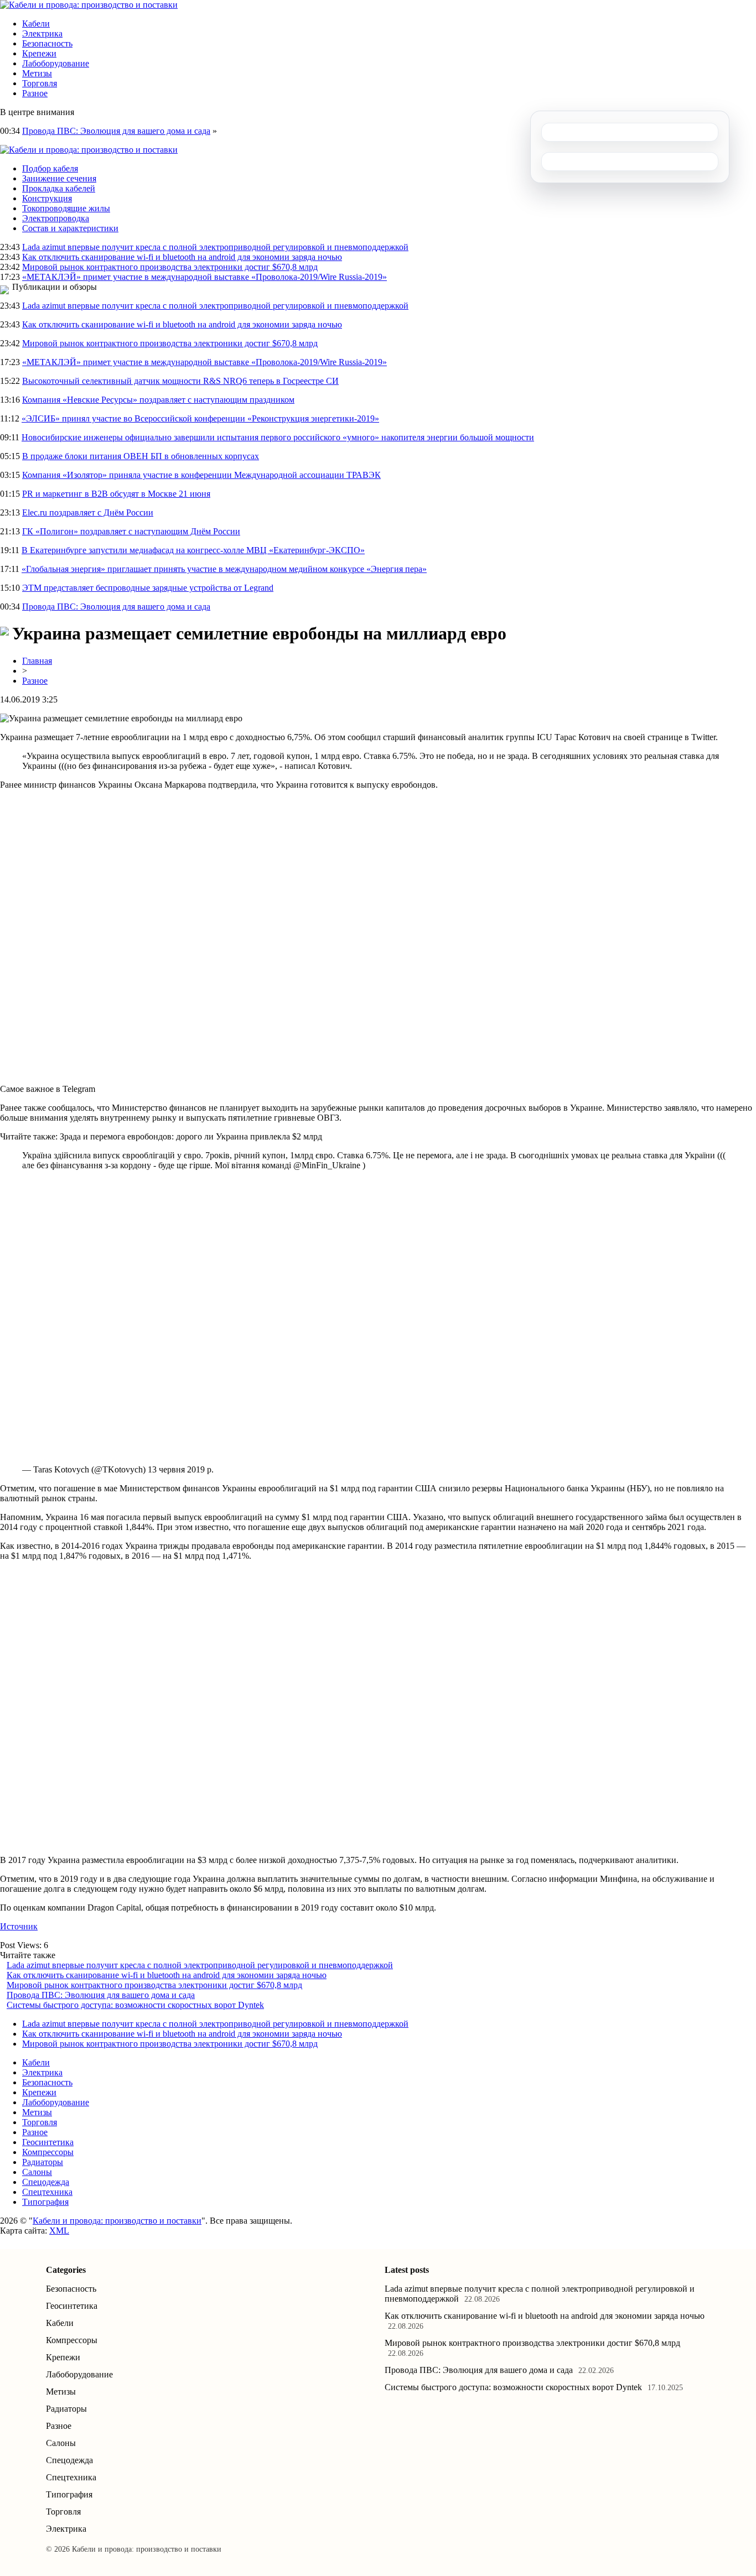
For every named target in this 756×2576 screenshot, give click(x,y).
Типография (45, 2202)
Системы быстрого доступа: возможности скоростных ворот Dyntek (135, 2005)
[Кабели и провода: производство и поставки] (89, 5)
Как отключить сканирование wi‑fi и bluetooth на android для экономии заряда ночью (182, 257)
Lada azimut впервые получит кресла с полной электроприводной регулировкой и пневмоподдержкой (215, 247)
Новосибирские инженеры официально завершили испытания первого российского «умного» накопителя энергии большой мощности (278, 437)
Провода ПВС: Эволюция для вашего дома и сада (116, 131)
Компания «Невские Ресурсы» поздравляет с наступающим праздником (158, 400)
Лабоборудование (56, 63)
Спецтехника (47, 2192)
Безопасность (47, 43)
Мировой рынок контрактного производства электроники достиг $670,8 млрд (170, 267)
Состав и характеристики (70, 228)
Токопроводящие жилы (66, 208)
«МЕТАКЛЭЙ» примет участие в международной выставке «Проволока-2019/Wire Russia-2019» (204, 277)
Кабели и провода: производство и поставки (117, 2221)
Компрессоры (48, 2152)
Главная (37, 661)
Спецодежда (46, 2182)
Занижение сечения (59, 178)
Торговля (40, 83)
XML (59, 2231)
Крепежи (39, 53)
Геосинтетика (48, 2142)
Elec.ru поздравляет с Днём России (88, 512)
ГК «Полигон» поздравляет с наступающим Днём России (131, 531)
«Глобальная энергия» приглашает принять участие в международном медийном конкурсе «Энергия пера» (224, 569)
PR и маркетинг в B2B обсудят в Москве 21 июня (116, 494)
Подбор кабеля (50, 168)
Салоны (37, 2172)
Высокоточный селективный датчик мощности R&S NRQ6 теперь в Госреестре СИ (180, 381)
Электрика (42, 33)
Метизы (37, 73)
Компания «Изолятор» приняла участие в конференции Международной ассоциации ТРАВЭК (201, 475)
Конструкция (47, 198)
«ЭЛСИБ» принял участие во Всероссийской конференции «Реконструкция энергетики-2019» (200, 418)
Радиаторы (43, 2162)
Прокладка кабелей (59, 188)
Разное (35, 93)
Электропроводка (56, 218)
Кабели (36, 24)
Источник (19, 1926)
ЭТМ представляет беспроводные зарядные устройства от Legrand (148, 588)
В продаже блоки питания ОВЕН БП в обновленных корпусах (141, 456)
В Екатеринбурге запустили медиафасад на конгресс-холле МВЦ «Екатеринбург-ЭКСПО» (193, 550)
